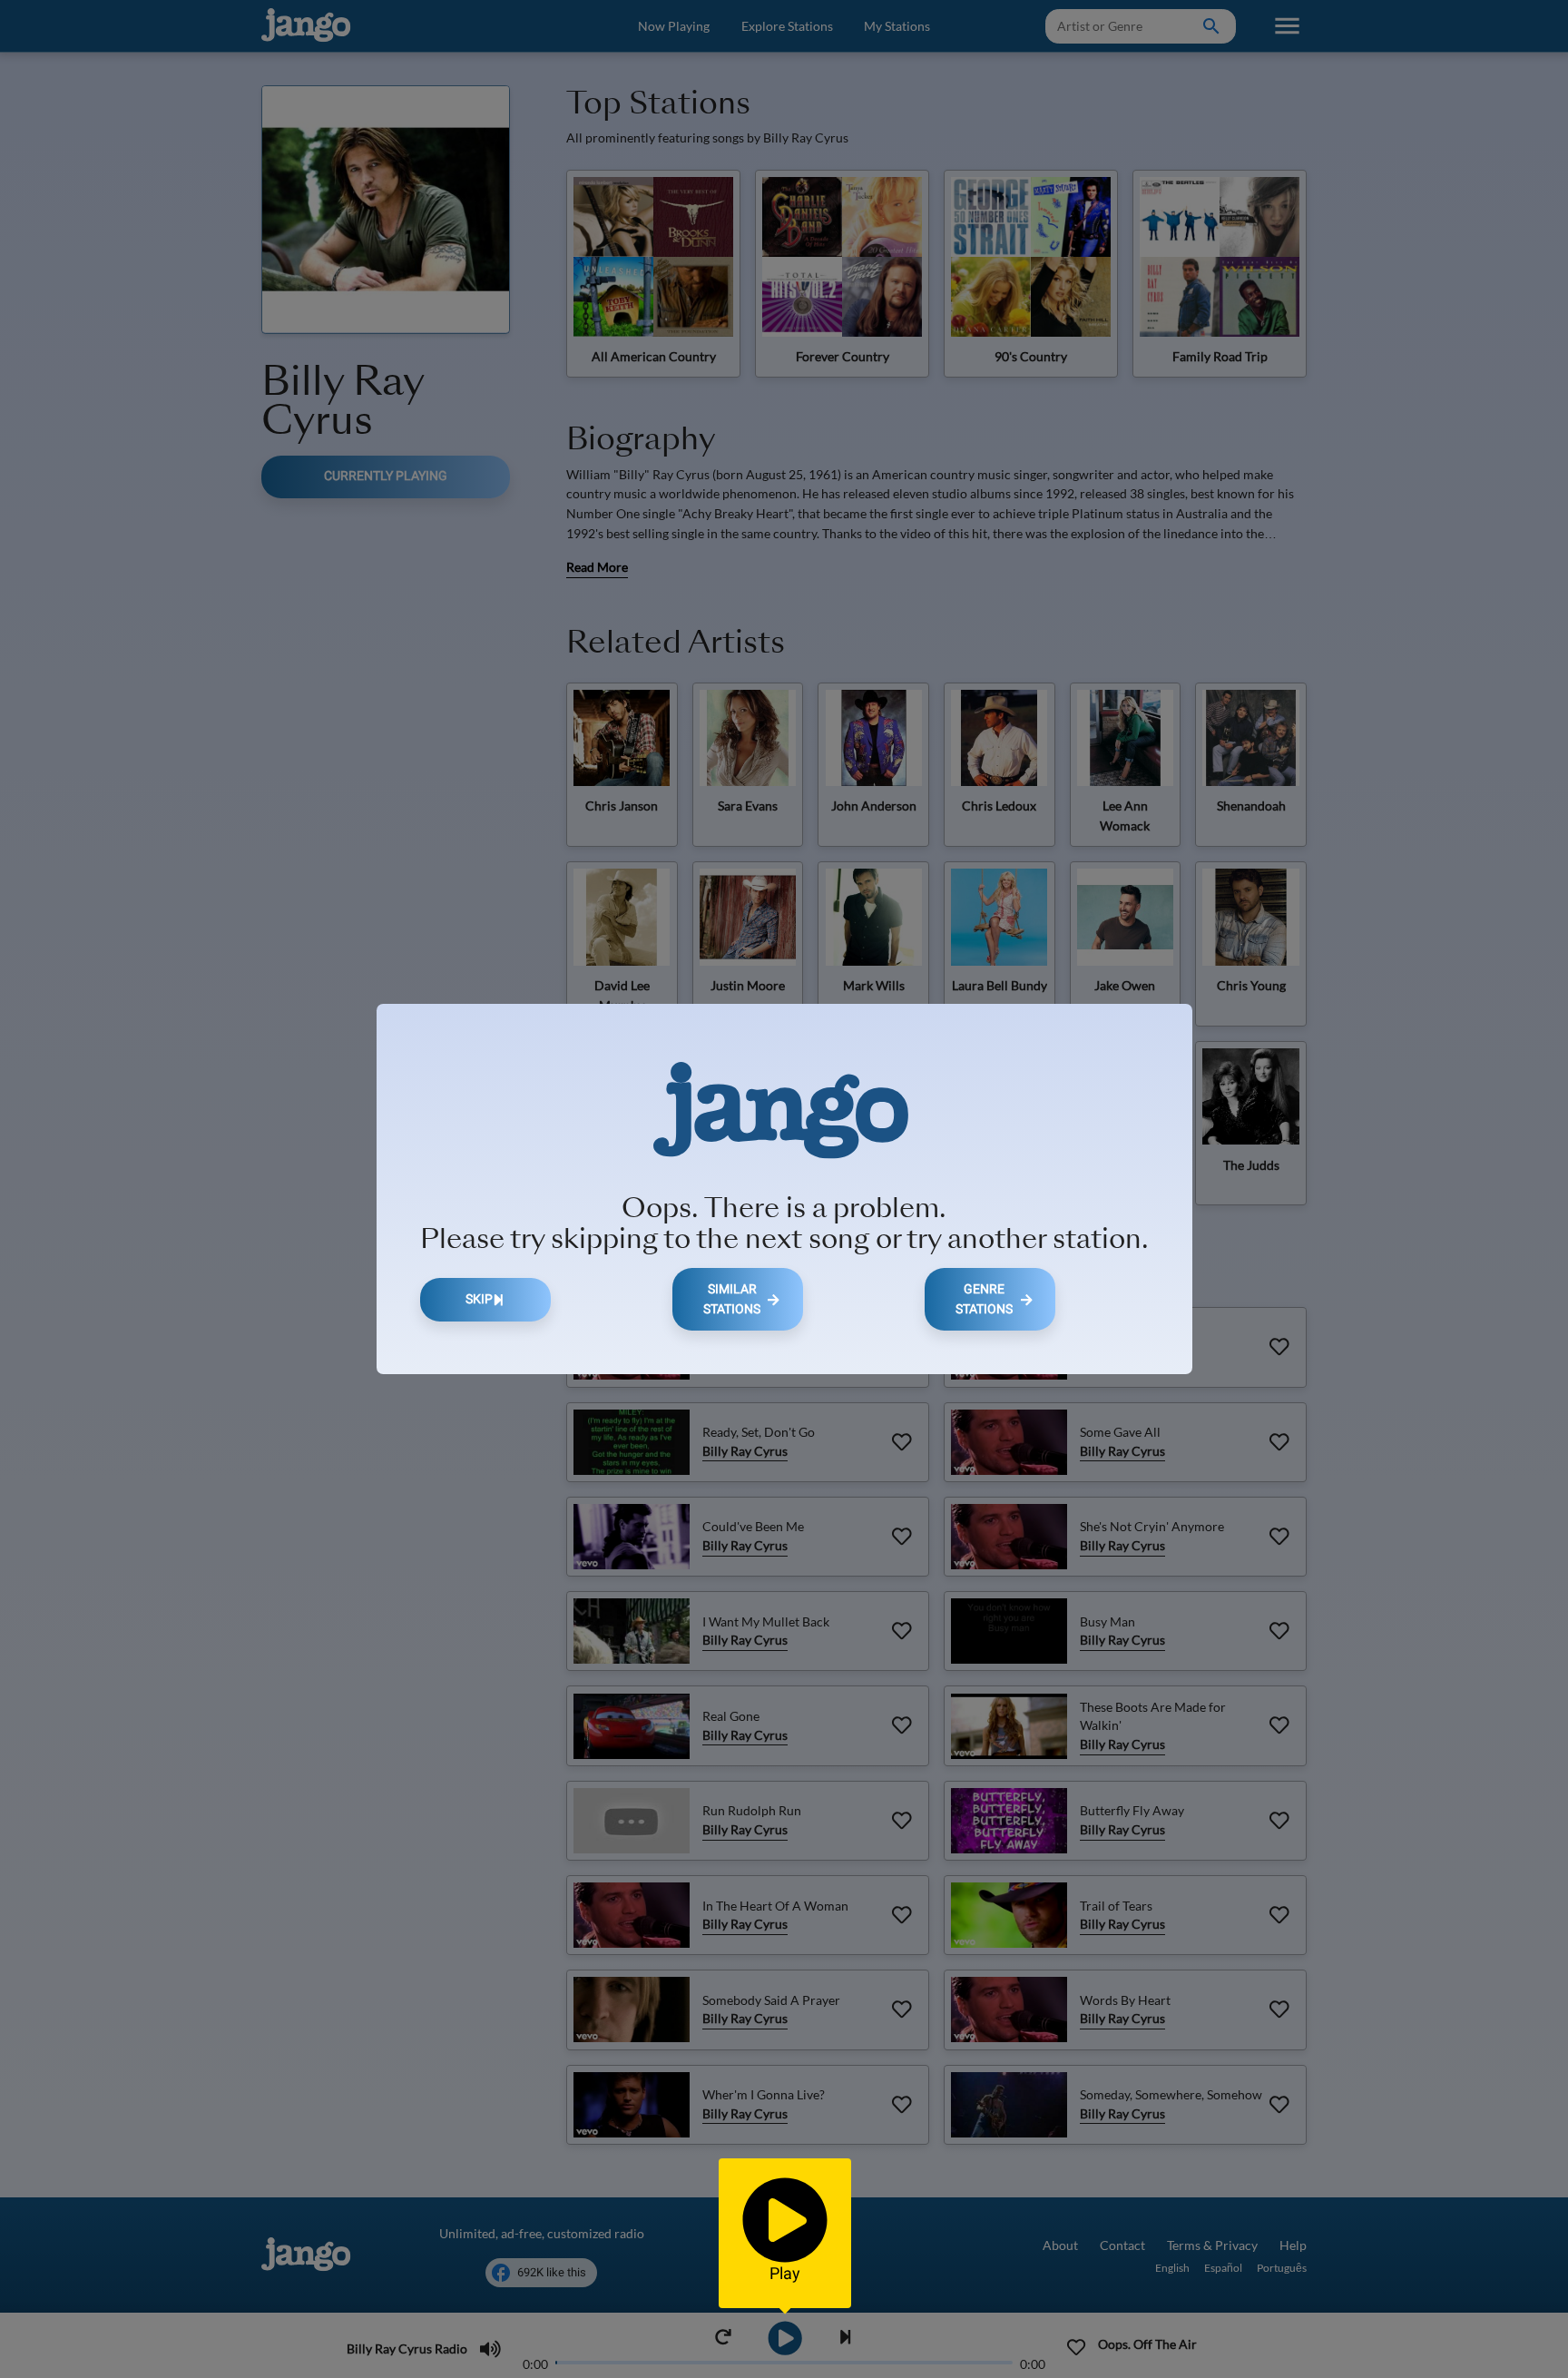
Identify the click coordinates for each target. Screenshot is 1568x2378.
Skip (479, 1299)
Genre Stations (984, 1299)
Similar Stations (732, 1299)
